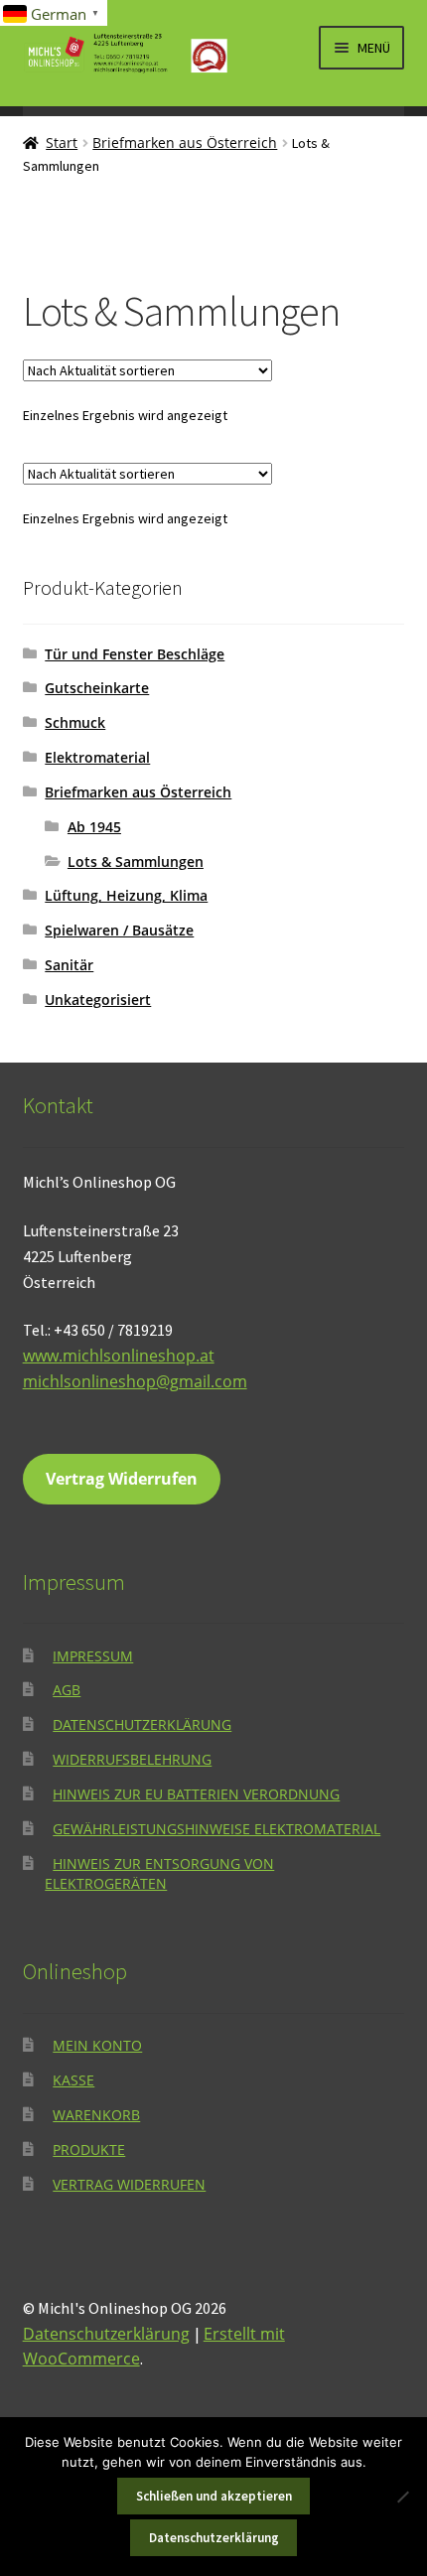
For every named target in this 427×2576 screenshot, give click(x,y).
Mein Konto (97, 2045)
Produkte (89, 2149)
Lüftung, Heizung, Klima (126, 895)
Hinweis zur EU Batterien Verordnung (196, 1794)
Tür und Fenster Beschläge (135, 654)
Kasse (73, 2080)
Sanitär (69, 965)
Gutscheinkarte (97, 688)
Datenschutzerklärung (142, 1724)
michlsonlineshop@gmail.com (135, 1381)
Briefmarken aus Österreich (185, 143)
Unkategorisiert (98, 1000)
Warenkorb (96, 2115)
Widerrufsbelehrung (132, 1759)
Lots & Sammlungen (136, 861)
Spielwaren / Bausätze (119, 930)
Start (62, 143)
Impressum (93, 1656)
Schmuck (75, 722)
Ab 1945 (94, 827)
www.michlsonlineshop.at (119, 1356)
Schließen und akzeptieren (214, 2496)
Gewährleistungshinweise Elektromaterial (216, 1829)
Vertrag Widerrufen (122, 1479)
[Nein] (402, 2497)
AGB (67, 1690)
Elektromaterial (97, 757)
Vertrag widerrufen (129, 2184)
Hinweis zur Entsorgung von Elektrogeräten (159, 1874)
